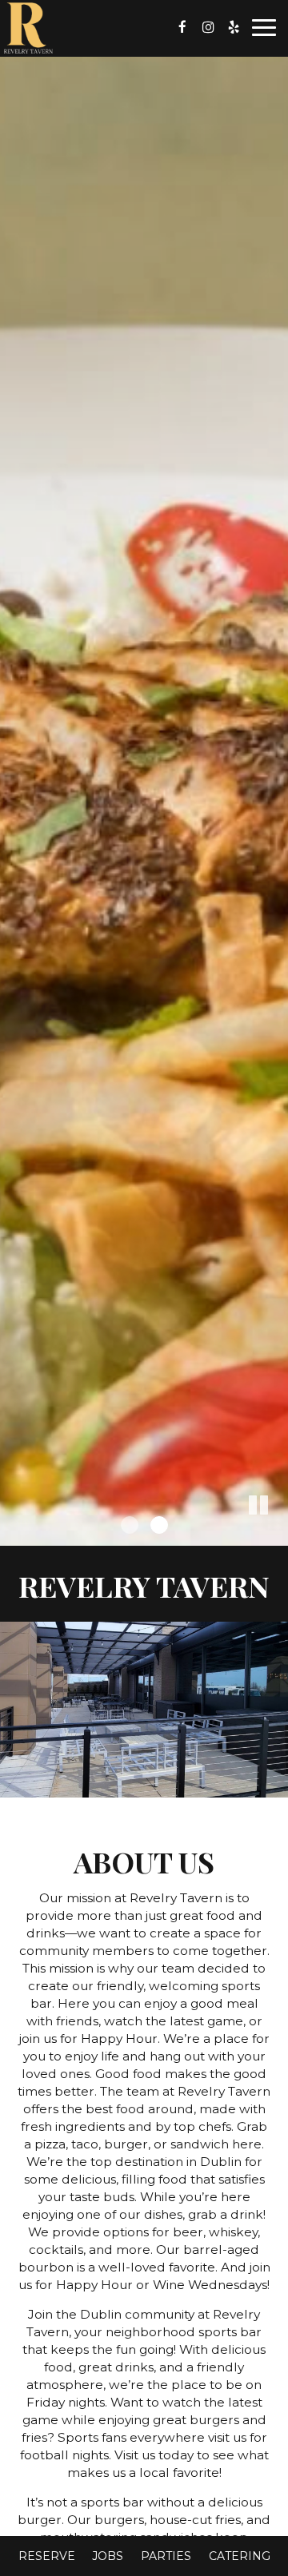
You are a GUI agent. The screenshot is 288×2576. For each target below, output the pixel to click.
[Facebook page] (182, 27)
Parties (166, 2556)
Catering (240, 2556)
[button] (276, 1534)
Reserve (47, 2556)
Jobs (108, 2556)
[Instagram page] (208, 27)
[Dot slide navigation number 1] (130, 1525)
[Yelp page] (234, 27)
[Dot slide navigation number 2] (159, 1525)
